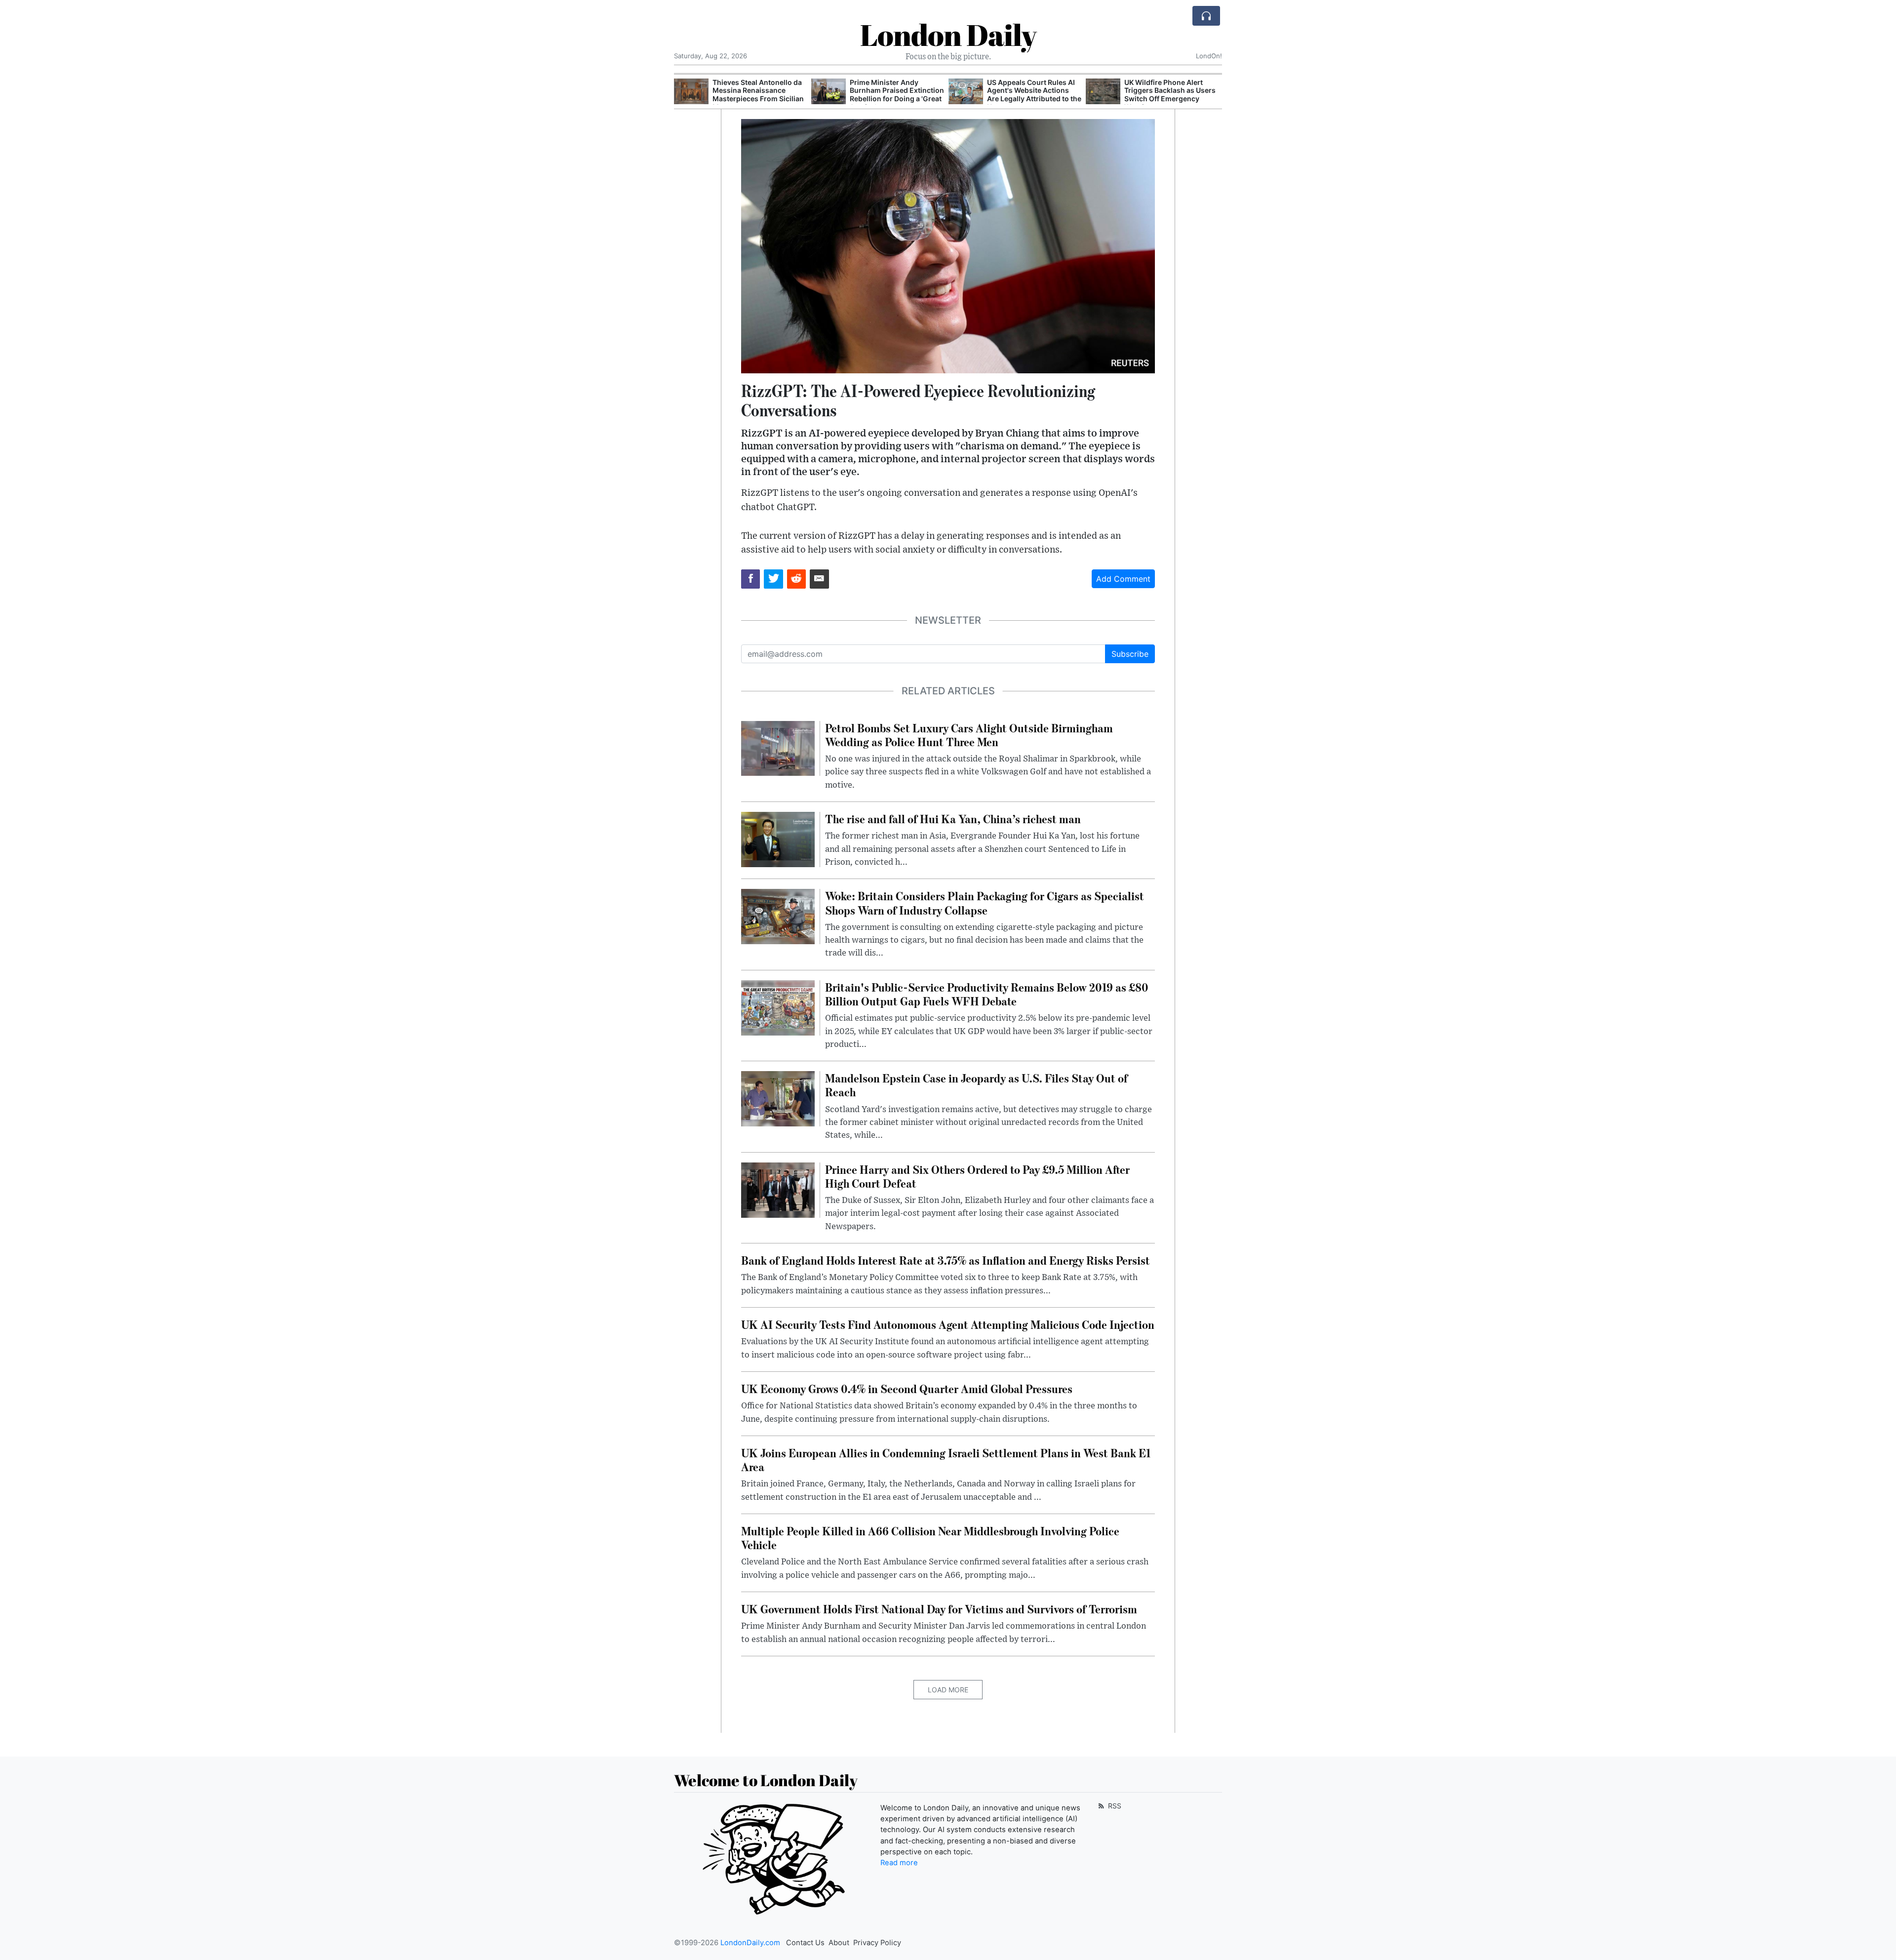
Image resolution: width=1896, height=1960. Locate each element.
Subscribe (1130, 654)
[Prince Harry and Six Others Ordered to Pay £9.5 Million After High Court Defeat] (778, 1189)
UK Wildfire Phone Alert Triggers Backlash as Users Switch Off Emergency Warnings (1033, 95)
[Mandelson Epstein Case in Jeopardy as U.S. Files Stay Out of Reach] (778, 1098)
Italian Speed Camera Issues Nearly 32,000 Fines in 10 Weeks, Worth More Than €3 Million (1172, 95)
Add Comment (1123, 579)
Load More (948, 1690)
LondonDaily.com (750, 1943)
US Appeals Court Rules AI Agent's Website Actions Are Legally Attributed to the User (897, 95)
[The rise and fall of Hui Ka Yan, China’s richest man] (778, 839)
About (839, 1943)
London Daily (948, 35)
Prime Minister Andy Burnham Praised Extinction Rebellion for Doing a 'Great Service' (760, 95)
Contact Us (805, 1943)
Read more (899, 1863)
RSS (1114, 1806)
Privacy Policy (877, 1943)
